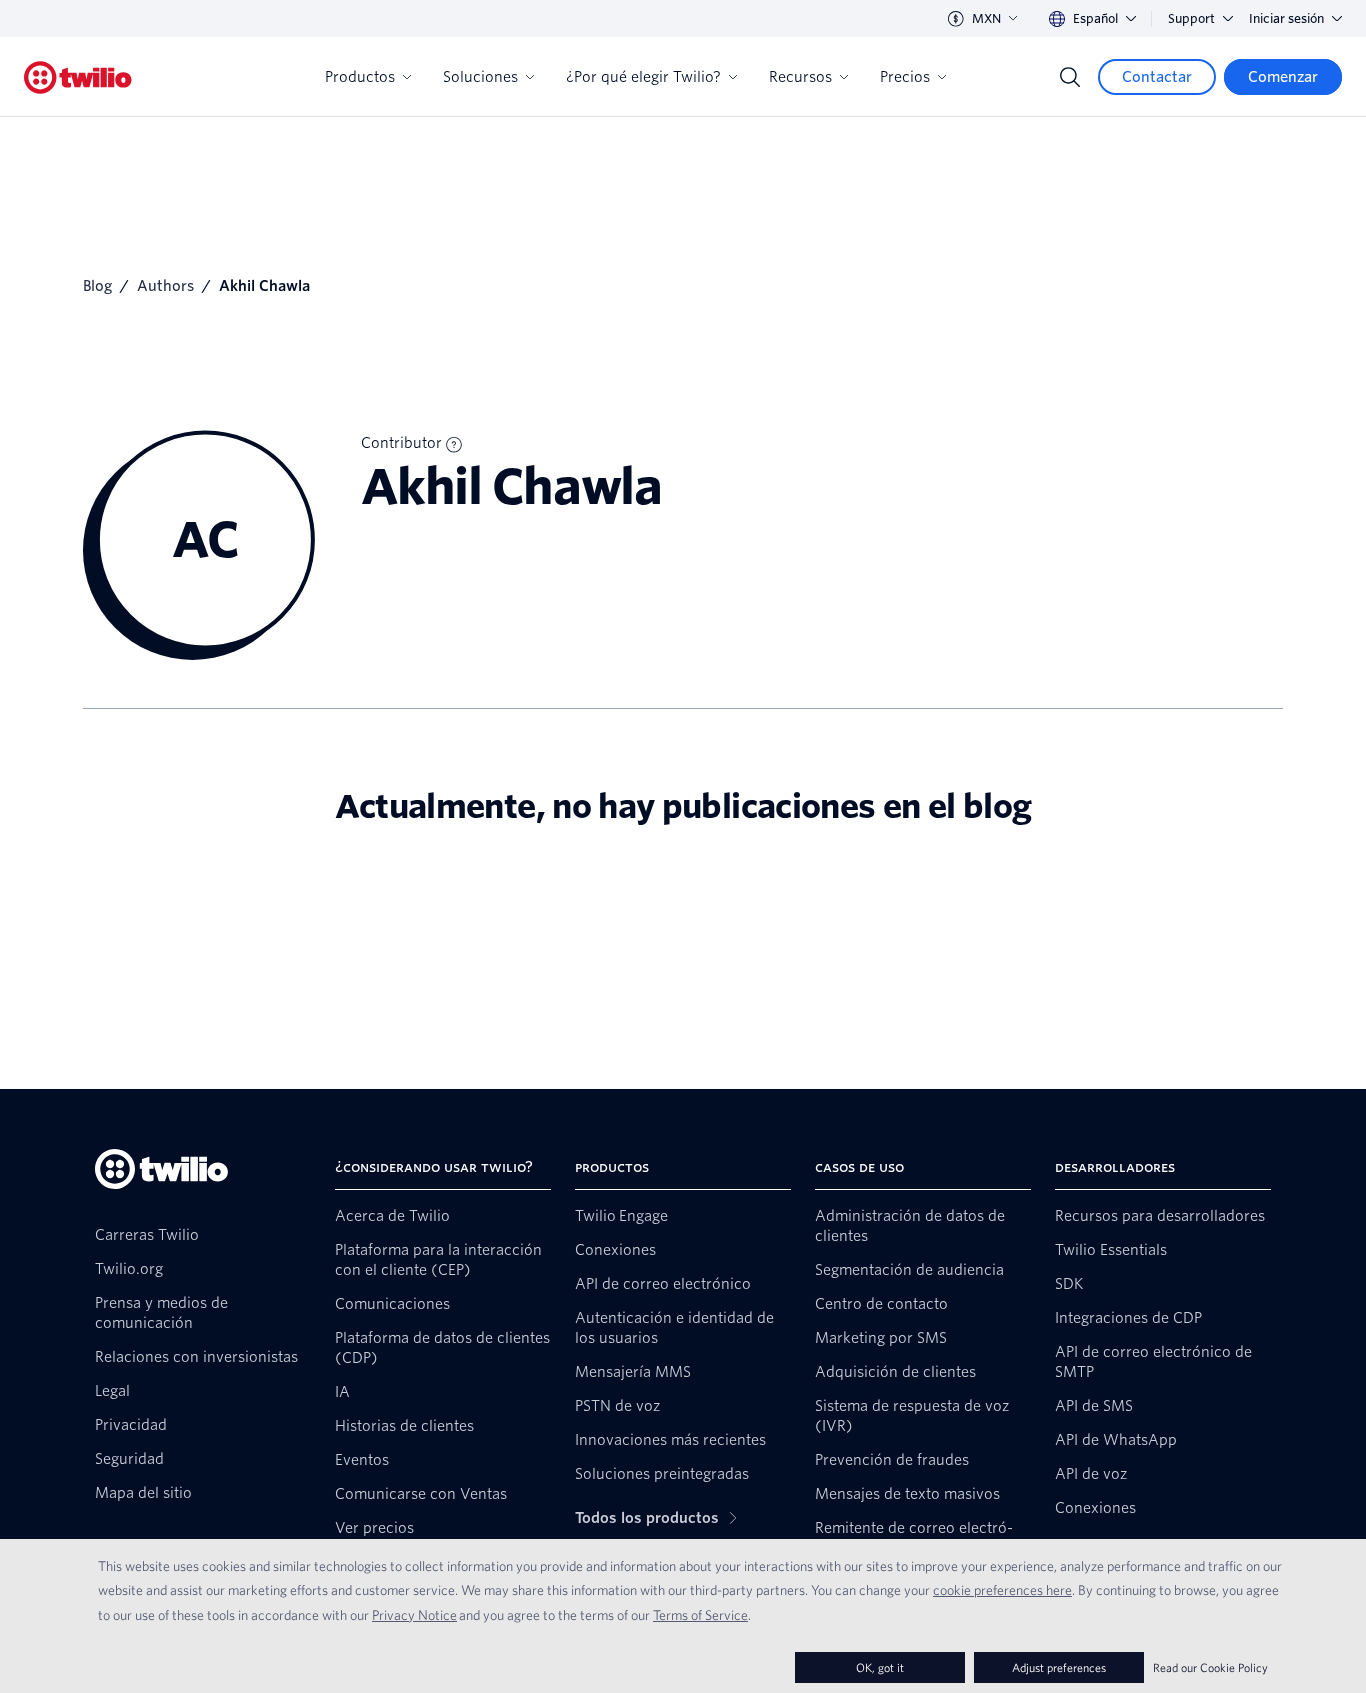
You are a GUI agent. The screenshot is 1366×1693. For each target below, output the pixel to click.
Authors (165, 286)
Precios (905, 77)
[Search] (1070, 77)
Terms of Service (700, 1615)
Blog (97, 286)
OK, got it (880, 1667)
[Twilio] (78, 77)
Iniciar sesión (1286, 18)
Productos (360, 77)
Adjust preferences (1059, 1667)
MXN (986, 18)
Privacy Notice (414, 1615)
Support (1191, 18)
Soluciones (480, 77)
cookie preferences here (1002, 1590)
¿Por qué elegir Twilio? (643, 77)
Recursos (800, 77)
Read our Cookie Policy (1210, 1667)
